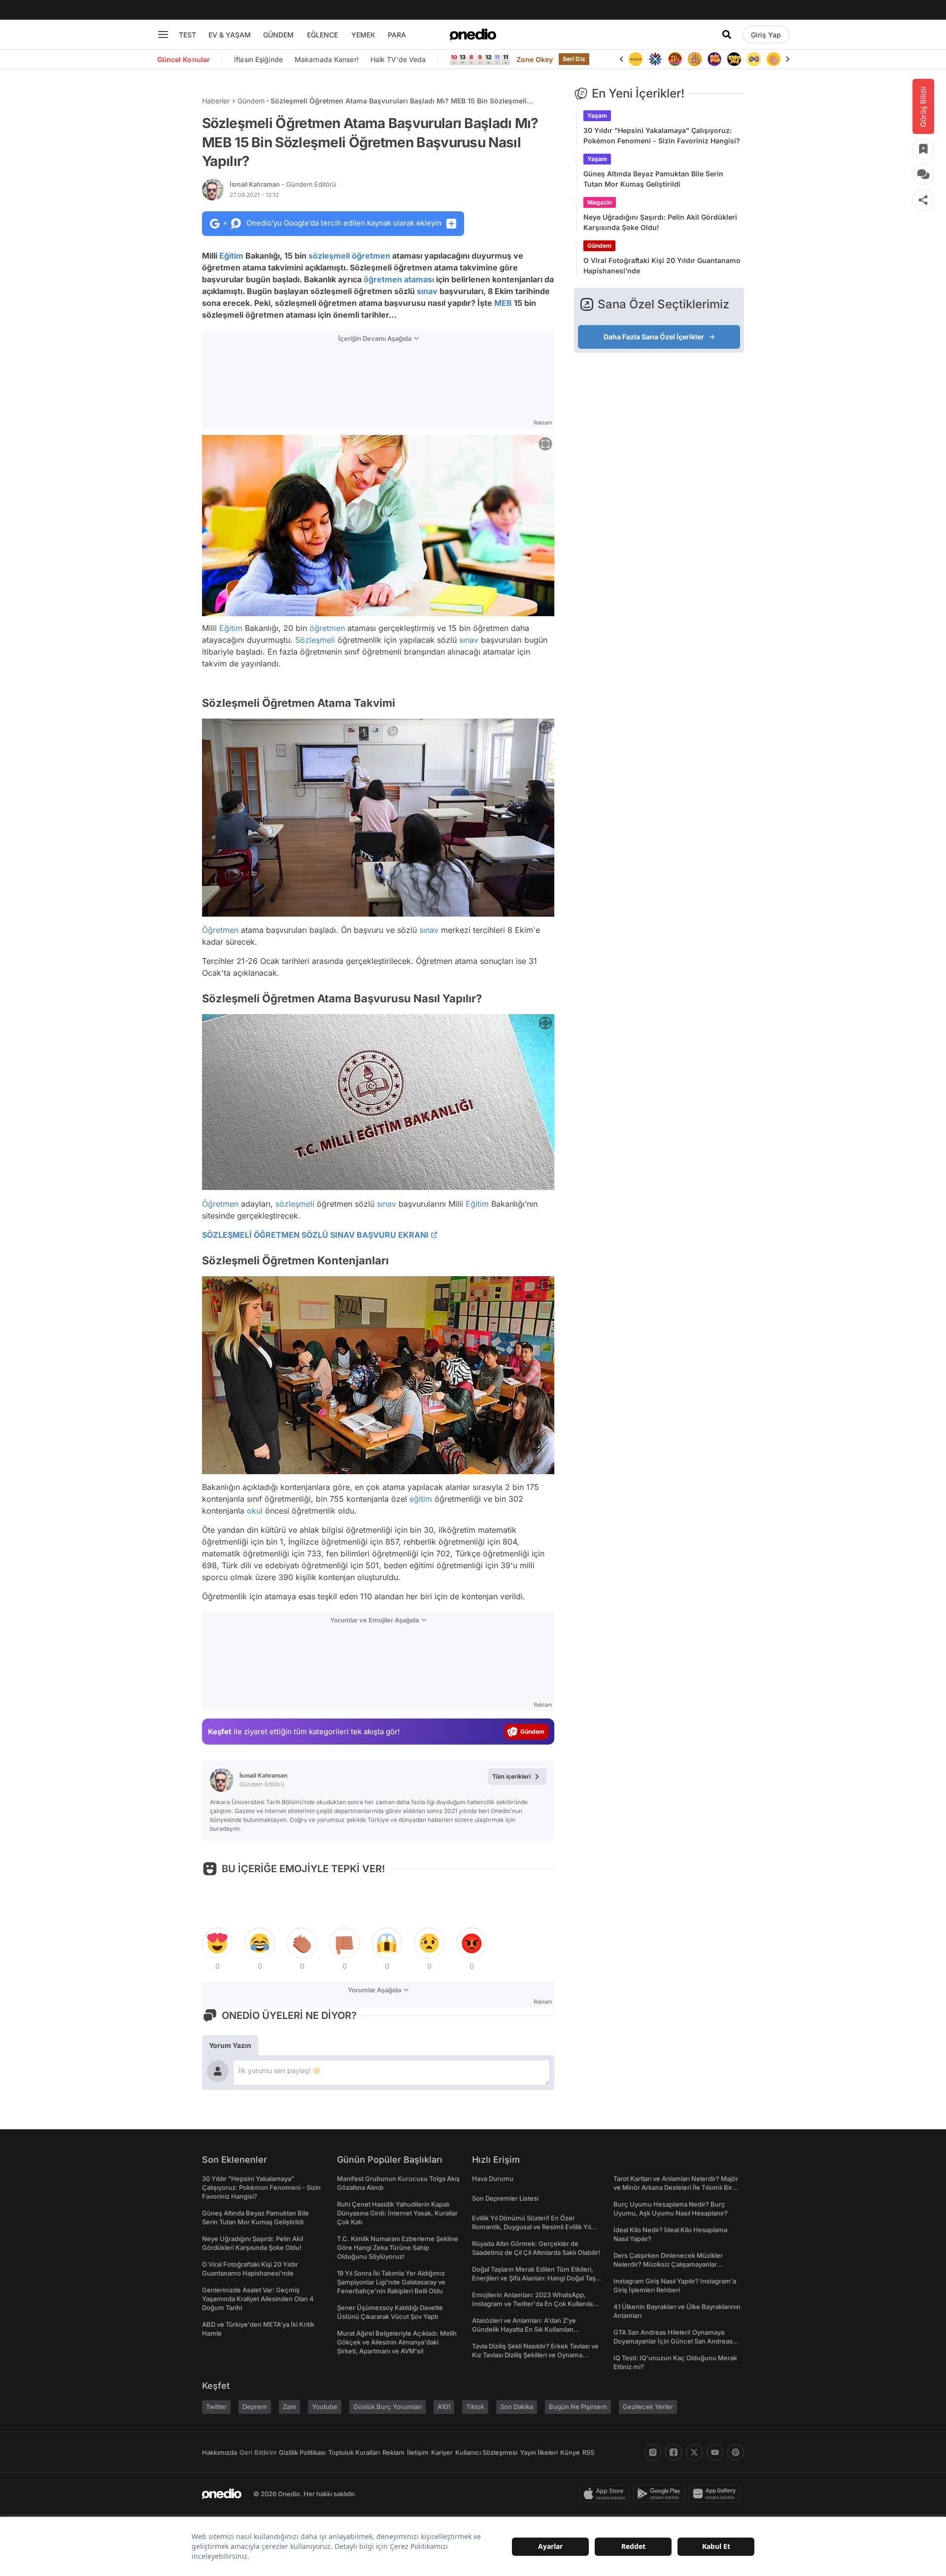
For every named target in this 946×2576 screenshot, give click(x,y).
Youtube (325, 2407)
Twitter (216, 2407)
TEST (187, 35)
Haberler (216, 101)
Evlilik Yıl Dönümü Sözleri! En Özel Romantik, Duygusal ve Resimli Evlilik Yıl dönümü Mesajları (531, 2227)
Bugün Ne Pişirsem (578, 2407)
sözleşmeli (329, 256)
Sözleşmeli (315, 640)
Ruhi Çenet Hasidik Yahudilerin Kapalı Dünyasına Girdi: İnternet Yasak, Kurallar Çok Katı (397, 2213)
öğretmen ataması (399, 279)
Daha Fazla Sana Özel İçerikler (654, 337)
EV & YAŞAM (230, 35)
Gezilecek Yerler (648, 2407)
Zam (289, 2407)
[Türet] (675, 59)
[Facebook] (674, 2452)
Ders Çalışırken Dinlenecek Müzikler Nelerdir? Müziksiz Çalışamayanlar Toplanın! (668, 2264)
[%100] (636, 59)
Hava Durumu (493, 2179)
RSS (588, 2452)
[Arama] (727, 34)
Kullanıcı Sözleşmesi (486, 2452)
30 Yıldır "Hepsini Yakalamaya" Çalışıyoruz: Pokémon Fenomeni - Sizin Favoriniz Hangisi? (662, 135)
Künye (570, 2452)
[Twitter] (694, 2452)
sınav (427, 291)
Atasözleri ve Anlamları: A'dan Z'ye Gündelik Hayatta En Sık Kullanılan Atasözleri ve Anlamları (524, 2329)
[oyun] (754, 59)
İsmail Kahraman (283, 184)
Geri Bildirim (258, 2452)
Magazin (600, 202)
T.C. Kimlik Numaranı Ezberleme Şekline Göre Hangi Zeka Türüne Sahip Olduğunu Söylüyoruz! (398, 2247)
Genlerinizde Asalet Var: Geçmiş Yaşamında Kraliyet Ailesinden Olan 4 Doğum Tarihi (258, 2299)
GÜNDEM (278, 35)
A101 (444, 2407)
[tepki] (217, 1943)
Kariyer (442, 2452)
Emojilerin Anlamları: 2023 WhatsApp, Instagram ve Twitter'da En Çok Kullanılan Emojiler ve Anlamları (534, 2304)
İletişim (418, 2452)
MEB (503, 303)
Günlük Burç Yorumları (388, 2407)
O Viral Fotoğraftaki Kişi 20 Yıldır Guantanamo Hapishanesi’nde (662, 265)
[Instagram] (653, 2452)
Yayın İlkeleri (539, 2452)
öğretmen (371, 256)
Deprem (255, 2407)
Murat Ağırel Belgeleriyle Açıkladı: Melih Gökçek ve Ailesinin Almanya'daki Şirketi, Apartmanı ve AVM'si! (397, 2342)
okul (255, 1511)
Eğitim (231, 256)
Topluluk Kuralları (354, 2452)
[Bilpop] (714, 59)
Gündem (251, 101)
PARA (397, 35)
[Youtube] (715, 2452)
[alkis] (774, 59)
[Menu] (163, 34)
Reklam (393, 2452)
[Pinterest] (736, 2452)
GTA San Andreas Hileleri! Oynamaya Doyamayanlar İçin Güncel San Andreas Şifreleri (673, 2341)
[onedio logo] (473, 34)
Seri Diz (574, 59)
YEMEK (363, 35)
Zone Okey (535, 59)
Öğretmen (220, 930)
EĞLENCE (322, 35)
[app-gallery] (716, 2494)
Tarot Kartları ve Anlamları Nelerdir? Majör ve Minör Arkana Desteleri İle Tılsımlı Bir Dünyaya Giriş (676, 2187)
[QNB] (655, 59)
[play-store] (661, 2494)
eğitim (421, 1499)
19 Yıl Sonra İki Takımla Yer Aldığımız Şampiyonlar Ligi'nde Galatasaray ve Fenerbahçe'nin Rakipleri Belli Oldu (391, 2282)
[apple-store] (606, 2494)
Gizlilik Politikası (302, 2452)
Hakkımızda (220, 2452)
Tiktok (475, 2407)
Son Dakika (517, 2407)
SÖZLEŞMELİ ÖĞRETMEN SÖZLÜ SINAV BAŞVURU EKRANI (315, 1235)
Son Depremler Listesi (505, 2198)
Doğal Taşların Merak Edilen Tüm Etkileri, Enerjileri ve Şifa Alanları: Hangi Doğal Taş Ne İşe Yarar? (534, 2278)
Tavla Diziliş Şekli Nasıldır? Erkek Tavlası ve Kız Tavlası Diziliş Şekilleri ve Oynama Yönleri (535, 2355)
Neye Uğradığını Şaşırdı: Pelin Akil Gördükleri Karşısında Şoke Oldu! (660, 222)
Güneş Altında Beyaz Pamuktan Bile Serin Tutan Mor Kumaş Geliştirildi (653, 179)
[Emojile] (734, 59)
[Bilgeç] (695, 59)
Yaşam (597, 116)
